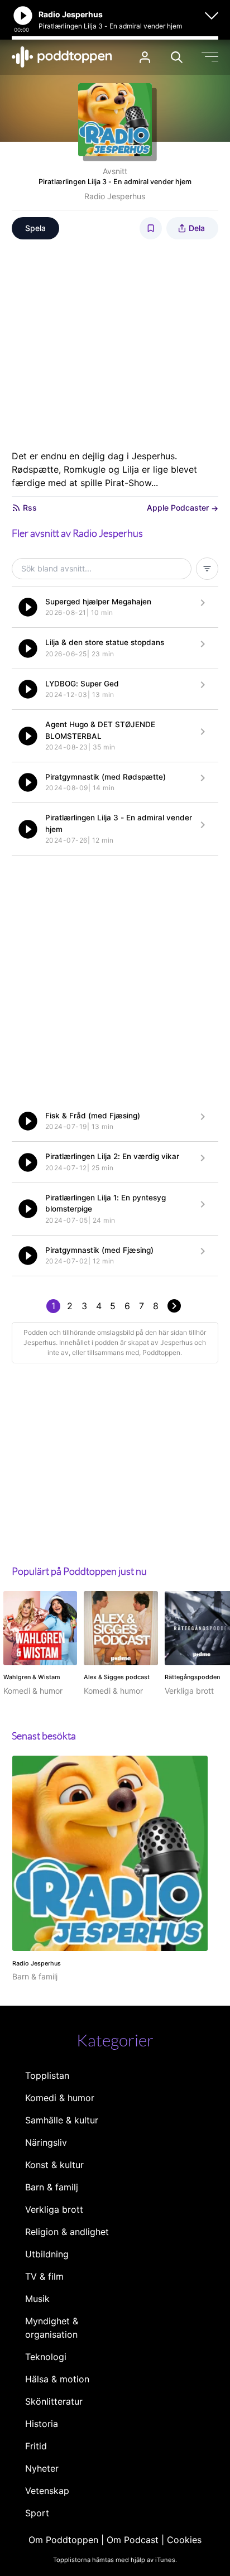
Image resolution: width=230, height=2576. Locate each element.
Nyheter (42, 2468)
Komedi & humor (60, 2098)
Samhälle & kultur (62, 2120)
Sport (37, 2513)
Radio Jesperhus (115, 196)
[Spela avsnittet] (28, 607)
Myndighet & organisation (52, 2328)
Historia (42, 2424)
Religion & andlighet (67, 2232)
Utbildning (47, 2254)
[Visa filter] (207, 569)
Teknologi (46, 2357)
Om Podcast (133, 2540)
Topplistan (47, 2075)
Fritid (36, 2446)
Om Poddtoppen (63, 2540)
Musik (37, 2299)
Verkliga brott (54, 2209)
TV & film (44, 2276)
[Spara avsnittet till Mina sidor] (151, 228)
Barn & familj (52, 2187)
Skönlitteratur (54, 2401)
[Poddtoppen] (62, 57)
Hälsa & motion (57, 2379)
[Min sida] (145, 57)
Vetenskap (47, 2491)
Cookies (184, 2540)
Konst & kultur (54, 2165)
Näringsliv (46, 2142)
